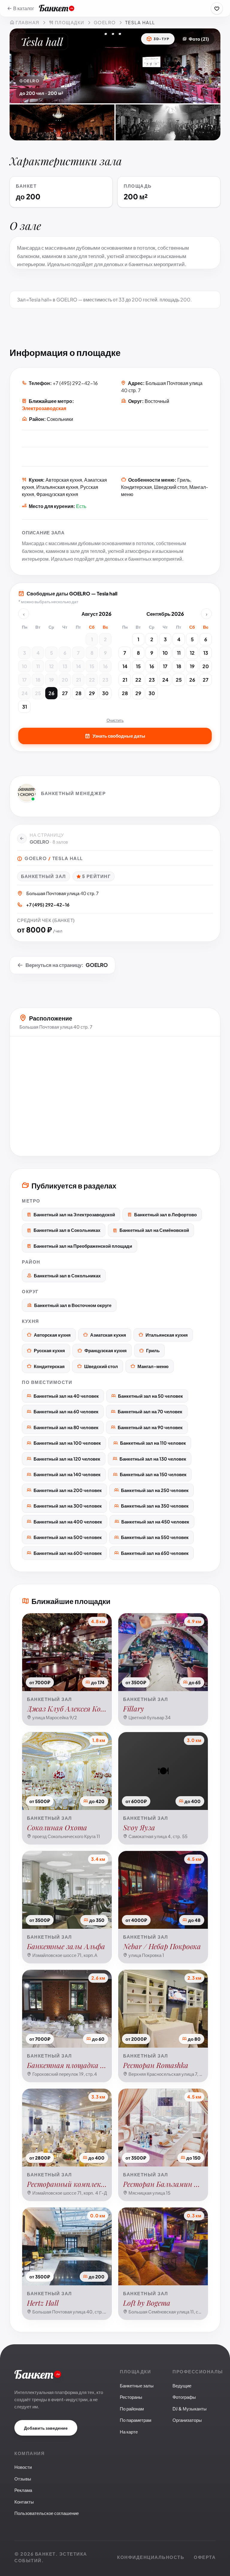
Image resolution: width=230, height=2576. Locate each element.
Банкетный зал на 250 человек (155, 1490)
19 (52, 680)
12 (52, 666)
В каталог (24, 8)
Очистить (115, 720)
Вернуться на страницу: (67, 965)
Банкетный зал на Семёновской (154, 1230)
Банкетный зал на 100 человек (67, 1443)
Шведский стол (101, 1366)
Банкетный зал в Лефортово (165, 1214)
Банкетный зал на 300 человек (68, 1506)
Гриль (153, 1350)
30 (105, 693)
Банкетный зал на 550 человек (155, 1537)
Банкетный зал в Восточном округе (73, 1305)
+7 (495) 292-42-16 (75, 383)
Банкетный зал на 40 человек (66, 1396)
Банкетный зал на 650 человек (155, 1553)
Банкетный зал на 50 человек (150, 1396)
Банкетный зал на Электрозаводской (74, 1214)
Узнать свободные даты (119, 736)
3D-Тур (161, 39)
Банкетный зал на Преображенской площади (83, 1246)
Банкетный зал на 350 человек (155, 1506)
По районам (132, 2409)
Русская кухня (49, 1350)
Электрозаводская (44, 408)
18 (38, 680)
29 (92, 693)
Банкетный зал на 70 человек (150, 1411)
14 (78, 666)
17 (24, 680)
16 (105, 666)
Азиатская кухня (108, 1335)
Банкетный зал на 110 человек (153, 1443)
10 (24, 666)
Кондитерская (49, 1366)
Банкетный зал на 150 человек (153, 1474)
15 (92, 666)
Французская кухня (106, 1350)
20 (65, 680)
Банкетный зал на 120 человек (67, 1459)
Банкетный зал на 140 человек (67, 1474)
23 (105, 680)
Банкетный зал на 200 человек (68, 1490)
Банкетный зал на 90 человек (150, 1427)
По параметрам (136, 2420)
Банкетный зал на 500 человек (68, 1537)
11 (38, 666)
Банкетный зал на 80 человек (66, 1427)
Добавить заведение (46, 2428)
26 (52, 693)
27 (65, 693)
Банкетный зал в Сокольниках (67, 1230)
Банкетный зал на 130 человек (153, 1459)
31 (25, 707)
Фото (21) (199, 39)
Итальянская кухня (167, 1335)
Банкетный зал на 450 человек (155, 1522)
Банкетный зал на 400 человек (68, 1522)
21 (78, 680)
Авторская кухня (52, 1335)
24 (25, 693)
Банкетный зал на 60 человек (66, 1411)
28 (78, 693)
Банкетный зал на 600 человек (68, 1553)
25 (38, 693)
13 (65, 666)
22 (92, 680)
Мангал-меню (153, 1366)
